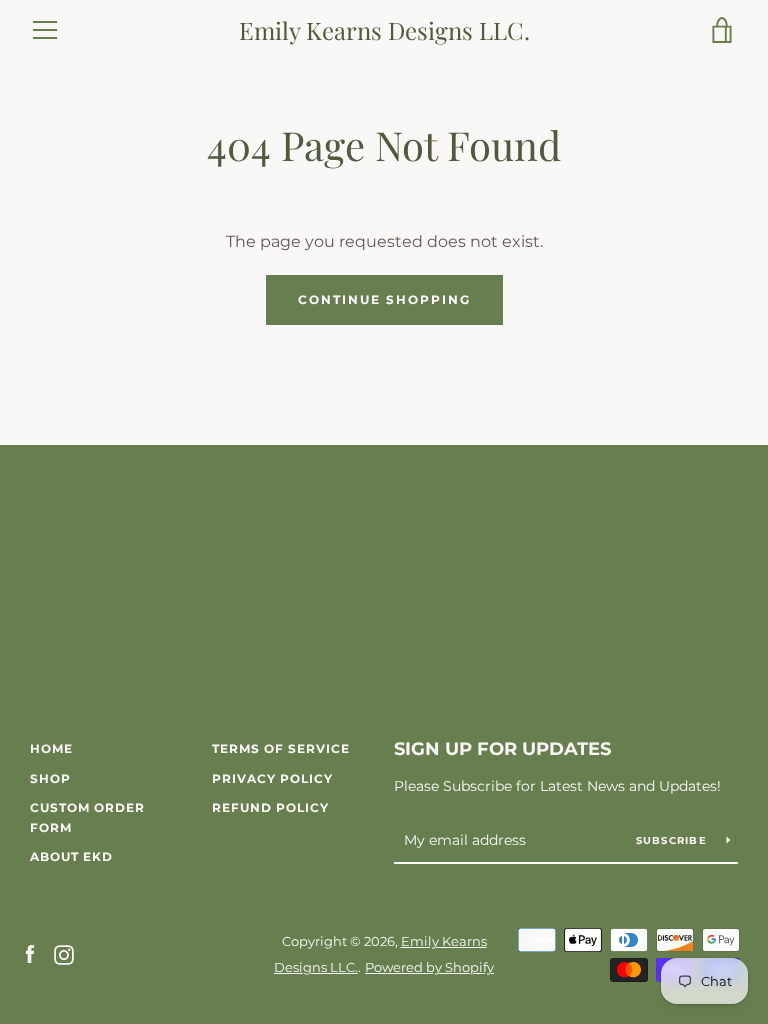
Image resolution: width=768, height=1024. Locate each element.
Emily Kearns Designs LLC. (384, 30)
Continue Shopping (384, 299)
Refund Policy (270, 807)
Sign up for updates (502, 749)
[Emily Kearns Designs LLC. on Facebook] (30, 953)
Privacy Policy (272, 778)
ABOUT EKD (71, 856)
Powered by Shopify (429, 967)
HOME (51, 748)
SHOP (50, 778)
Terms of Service (281, 748)
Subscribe (674, 840)
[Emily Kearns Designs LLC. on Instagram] (64, 953)
